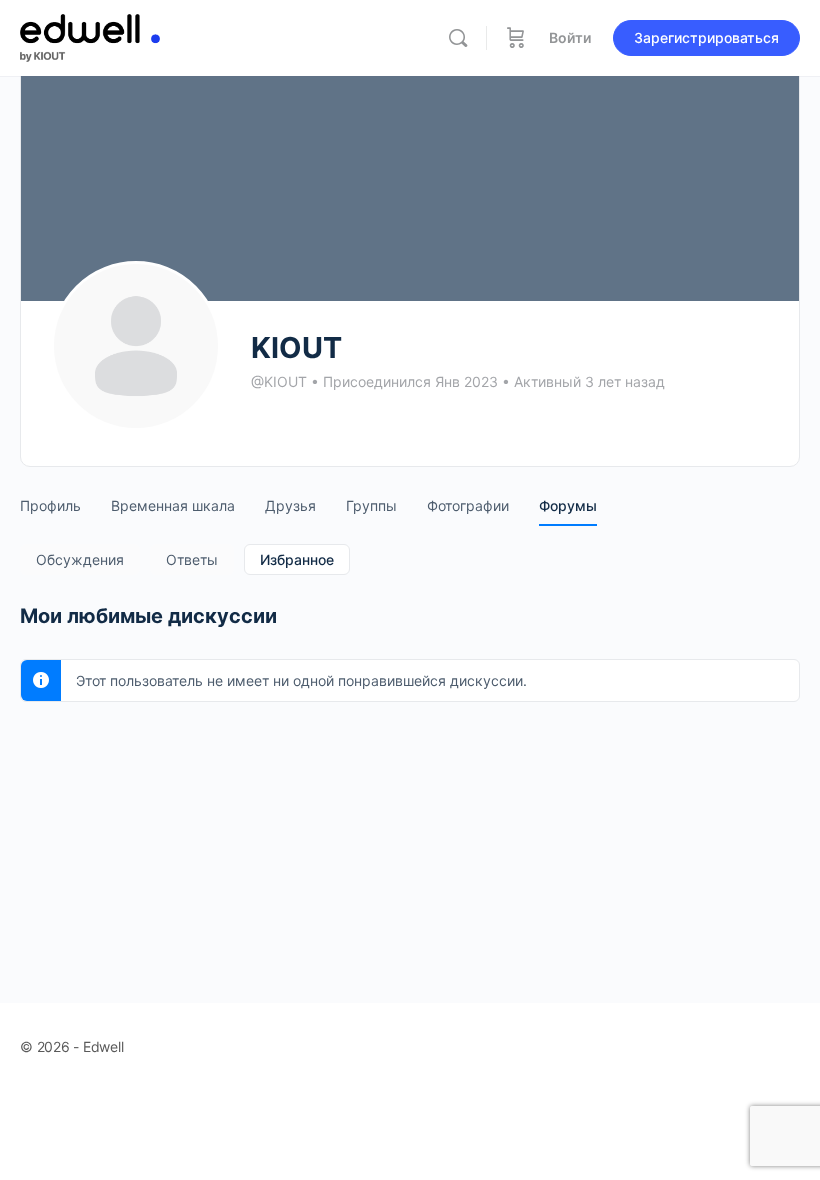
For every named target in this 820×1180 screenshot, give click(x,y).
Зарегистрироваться (706, 37)
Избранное (297, 559)
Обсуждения (80, 559)
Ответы (192, 559)
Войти (570, 37)
